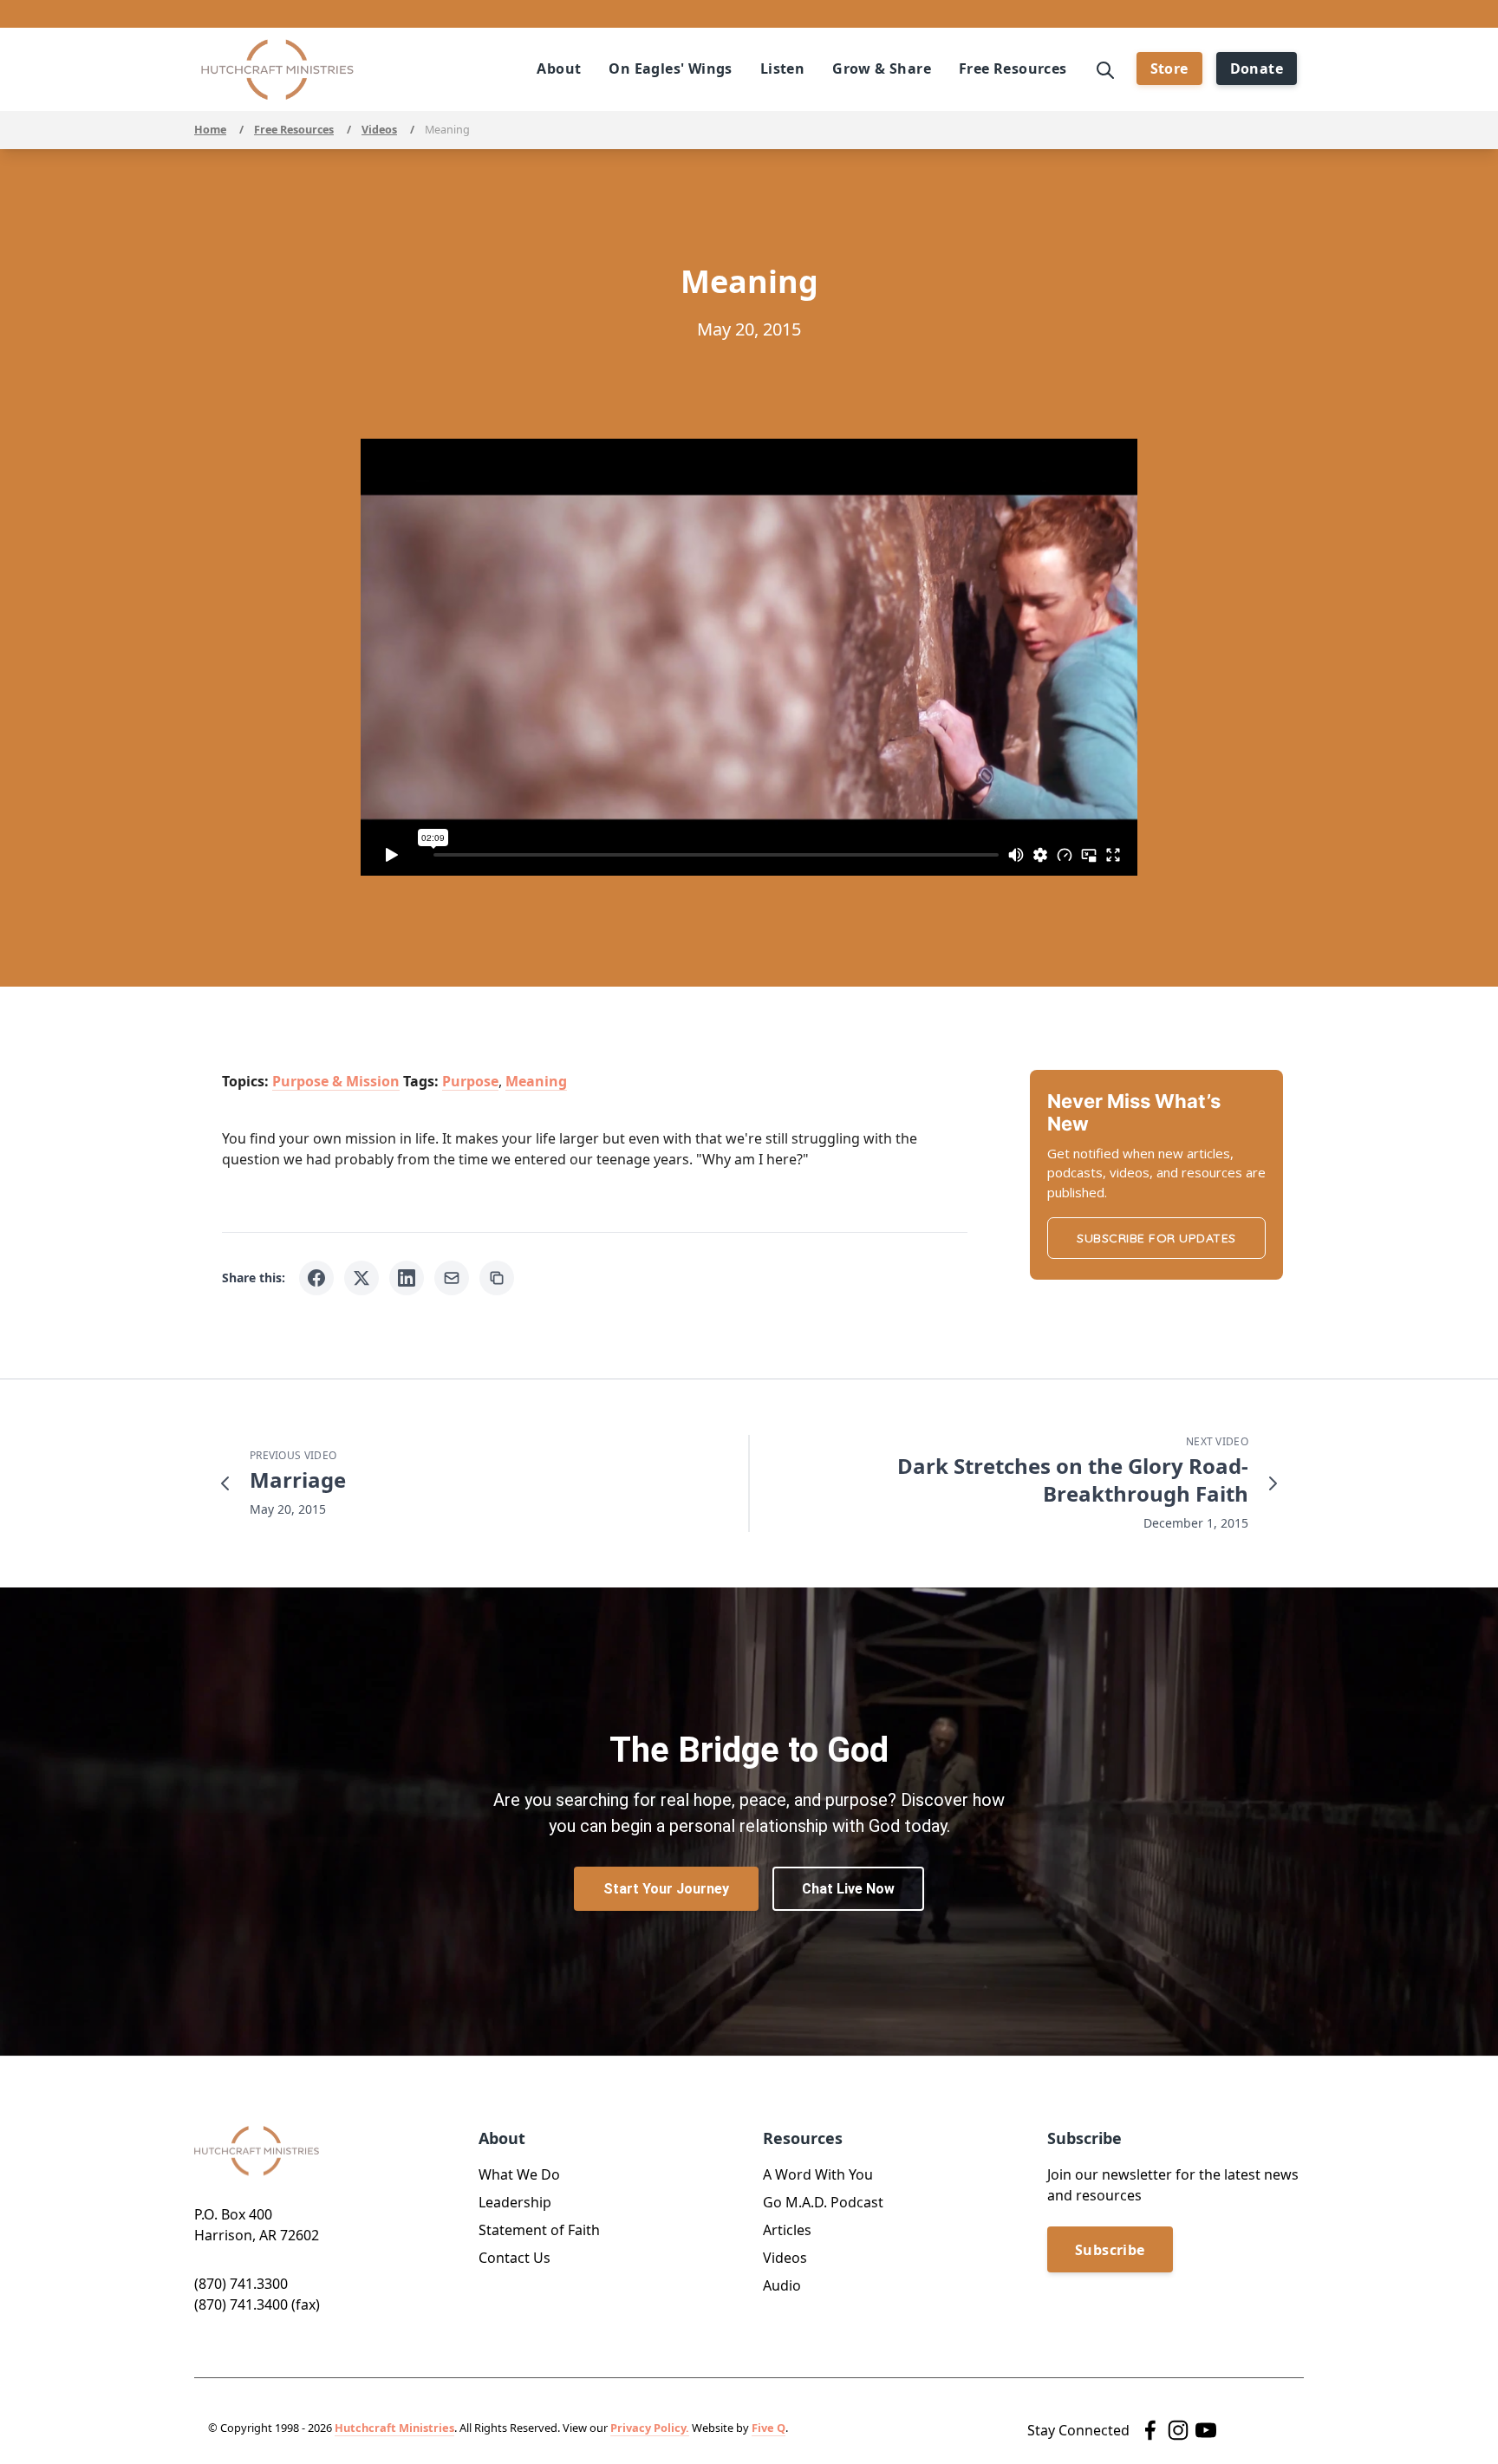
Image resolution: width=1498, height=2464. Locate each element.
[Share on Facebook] (316, 1278)
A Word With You (818, 2174)
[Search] (1105, 68)
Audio (782, 2285)
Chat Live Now (848, 1889)
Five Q (769, 2428)
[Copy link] (497, 1278)
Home (210, 130)
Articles (787, 2230)
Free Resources (294, 130)
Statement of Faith (539, 2230)
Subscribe (1110, 2250)
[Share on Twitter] (361, 1278)
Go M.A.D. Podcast (823, 2202)
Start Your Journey (666, 1889)
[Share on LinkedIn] (407, 1278)
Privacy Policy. (650, 2428)
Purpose (470, 1081)
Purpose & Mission (336, 1081)
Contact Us (515, 2258)
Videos (379, 130)
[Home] (277, 70)
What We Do (519, 2174)
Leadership (515, 2202)
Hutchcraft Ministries (394, 2428)
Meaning (536, 1081)
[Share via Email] (452, 1278)
